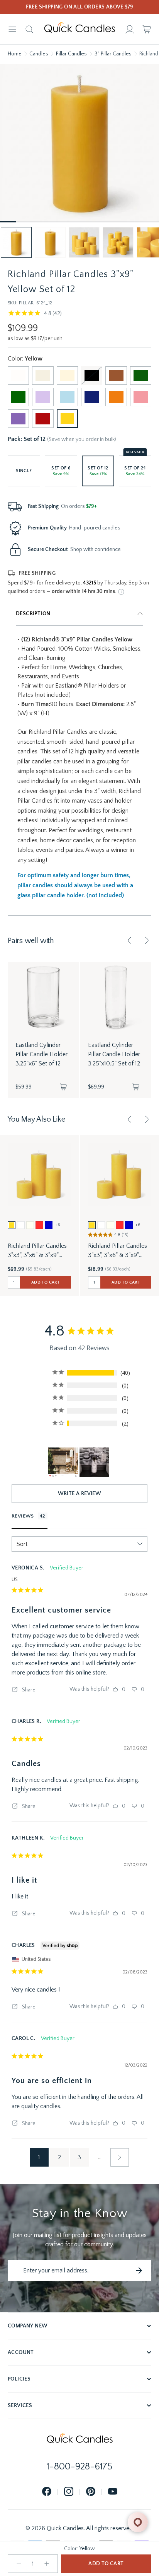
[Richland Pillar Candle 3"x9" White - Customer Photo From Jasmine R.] (63, 1462)
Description (33, 614)
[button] (16, 242)
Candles (39, 54)
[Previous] (130, 940)
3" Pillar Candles (113, 54)
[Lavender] (43, 397)
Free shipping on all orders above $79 (80, 7)
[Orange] (116, 397)
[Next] (147, 940)
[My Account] (130, 29)
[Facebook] (47, 2492)
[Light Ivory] (43, 376)
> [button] (120, 2157)
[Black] (92, 376)
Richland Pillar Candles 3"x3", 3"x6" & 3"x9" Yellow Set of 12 (37, 1251)
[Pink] (141, 397)
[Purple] (18, 419)
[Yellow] (67, 419)
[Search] (29, 29)
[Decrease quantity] (19, 2564)
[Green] (18, 397)
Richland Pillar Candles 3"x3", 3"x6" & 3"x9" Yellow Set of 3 (118, 1251)
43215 (90, 583)
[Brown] (116, 376)
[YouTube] (113, 2492)
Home (15, 54)
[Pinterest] (91, 2492)
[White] (18, 376)
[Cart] (147, 29)
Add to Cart (106, 2564)
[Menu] (12, 29)
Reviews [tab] (23, 1516)
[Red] (43, 419)
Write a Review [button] (80, 1494)
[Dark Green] (141, 376)
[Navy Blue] (92, 397)
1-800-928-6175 (79, 2467)
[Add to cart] (63, 1087)
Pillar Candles (71, 54)
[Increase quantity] (47, 2564)
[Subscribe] (139, 2270)
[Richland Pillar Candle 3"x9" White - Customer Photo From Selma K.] (94, 1462)
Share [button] (28, 1690)
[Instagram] (69, 2492)
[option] (12, 1225)
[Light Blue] (67, 397)
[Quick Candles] (79, 29)
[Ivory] (67, 376)
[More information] (121, 592)
